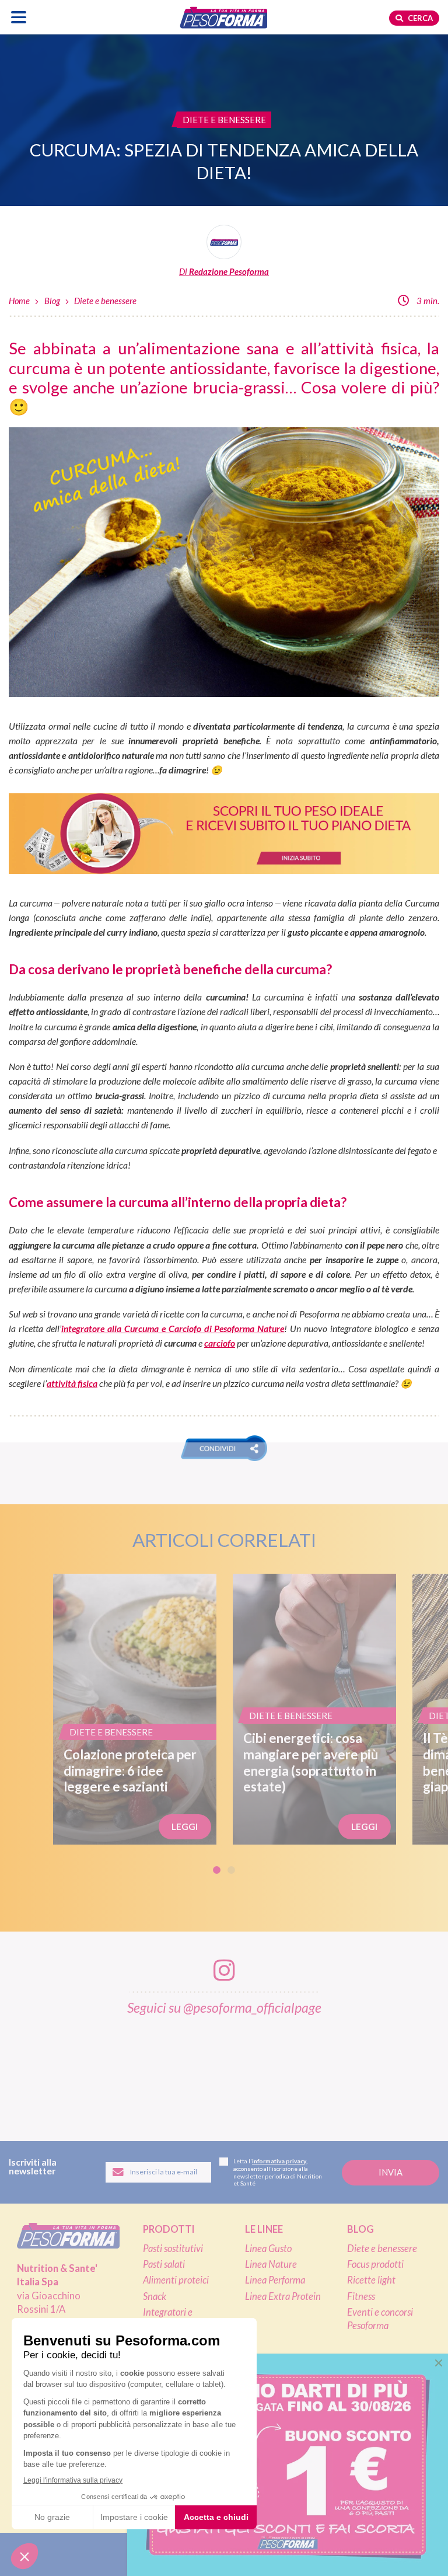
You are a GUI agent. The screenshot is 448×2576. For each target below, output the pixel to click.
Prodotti (169, 2229)
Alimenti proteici (176, 2280)
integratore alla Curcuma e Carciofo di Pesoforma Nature (173, 1328)
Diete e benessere (105, 301)
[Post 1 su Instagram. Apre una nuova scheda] (32, 2071)
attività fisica (72, 1383)
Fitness (361, 2296)
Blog (52, 301)
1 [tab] (217, 1870)
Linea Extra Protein (283, 2296)
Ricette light (371, 2280)
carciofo (220, 1343)
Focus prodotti (375, 2264)
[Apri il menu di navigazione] (19, 17)
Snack (155, 2296)
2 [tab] (231, 1870)
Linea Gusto (268, 2249)
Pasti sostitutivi (173, 2249)
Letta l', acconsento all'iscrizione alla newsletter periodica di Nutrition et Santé (278, 2172)
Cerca (419, 18)
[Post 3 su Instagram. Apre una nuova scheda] (160, 2071)
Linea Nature (271, 2264)
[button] (224, 1448)
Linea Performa (275, 2280)
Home (19, 301)
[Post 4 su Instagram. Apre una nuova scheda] (225, 2071)
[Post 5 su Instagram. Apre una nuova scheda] (289, 2071)
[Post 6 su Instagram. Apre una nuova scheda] (353, 2071)
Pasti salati (164, 2264)
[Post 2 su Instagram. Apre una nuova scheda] (96, 2071)
